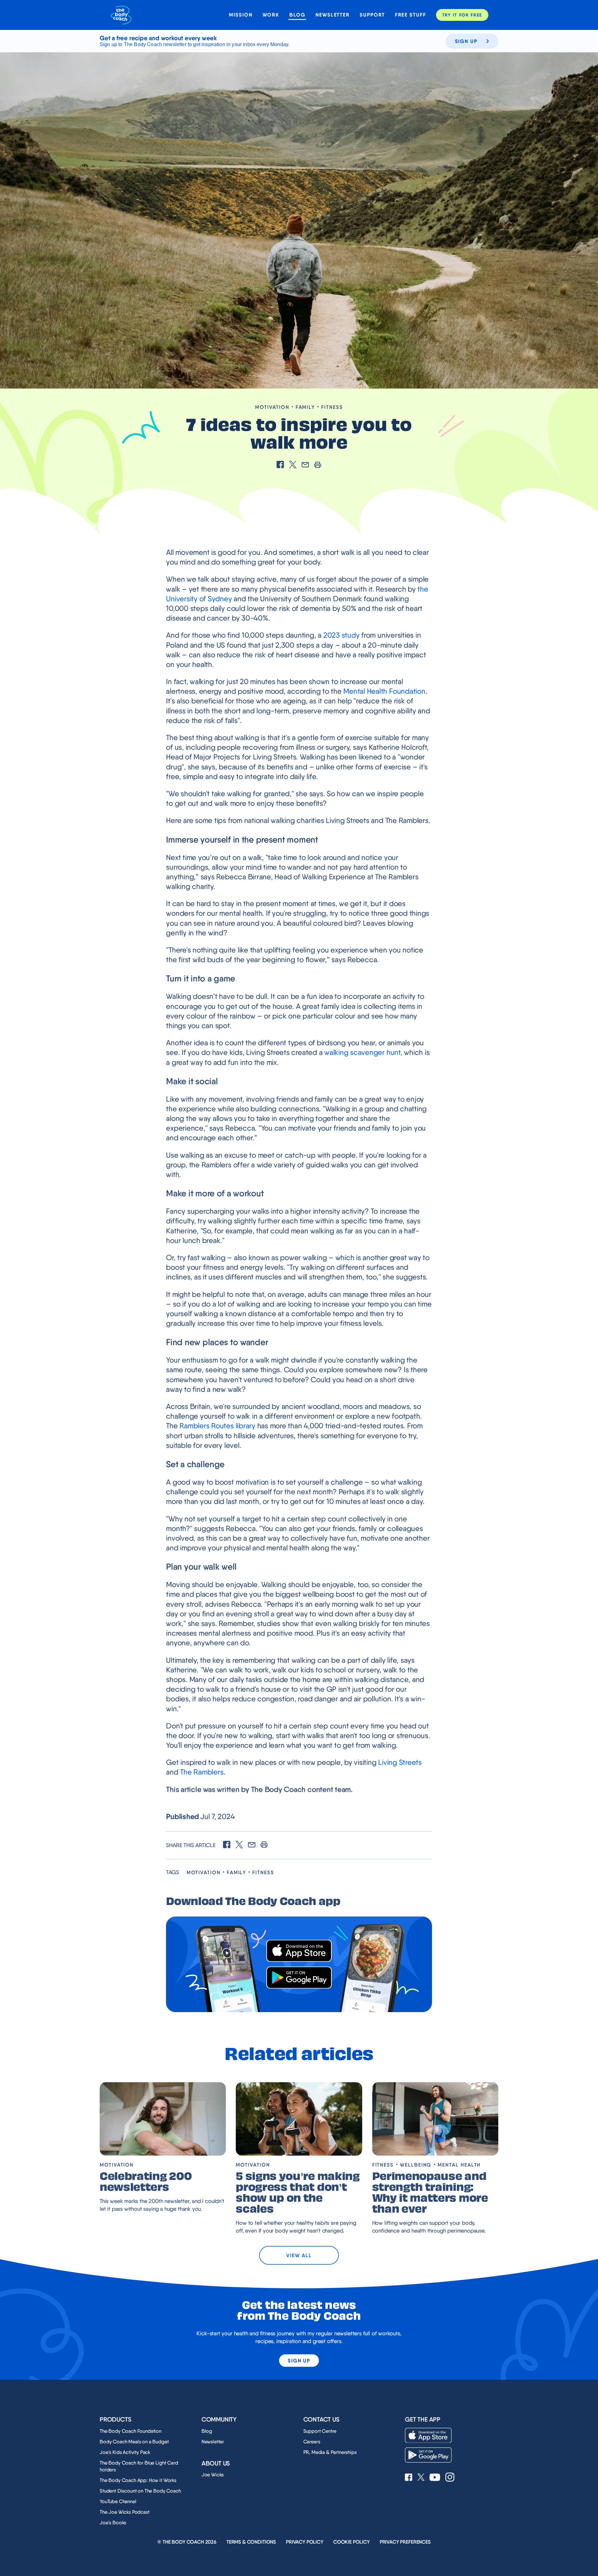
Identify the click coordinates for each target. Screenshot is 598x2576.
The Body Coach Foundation (131, 2431)
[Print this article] (318, 465)
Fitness (332, 407)
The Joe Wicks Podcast (125, 2512)
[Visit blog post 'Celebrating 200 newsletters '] (163, 2119)
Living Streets (400, 1762)
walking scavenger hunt (362, 1052)
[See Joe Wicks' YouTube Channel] (435, 2478)
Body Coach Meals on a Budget (134, 2442)
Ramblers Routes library (217, 1426)
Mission (241, 15)
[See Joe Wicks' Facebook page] (409, 2478)
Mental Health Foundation (384, 691)
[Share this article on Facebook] (280, 465)
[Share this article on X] (293, 465)
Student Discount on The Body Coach (140, 2491)
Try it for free (462, 15)
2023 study (342, 635)
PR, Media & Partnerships (330, 2452)
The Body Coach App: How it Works (138, 2480)
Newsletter (333, 15)
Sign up (466, 41)
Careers (312, 2442)
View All (299, 2255)
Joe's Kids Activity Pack (125, 2452)
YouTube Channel (118, 2501)
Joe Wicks (213, 2475)
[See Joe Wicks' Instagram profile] (450, 2478)
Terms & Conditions (251, 2542)
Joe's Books (113, 2523)
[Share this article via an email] (305, 465)
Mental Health (459, 2165)
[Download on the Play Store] (299, 1978)
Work (271, 15)
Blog (297, 15)
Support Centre (320, 2431)
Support (372, 15)
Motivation (272, 407)
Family (305, 407)
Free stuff (411, 15)
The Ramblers (202, 1772)
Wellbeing (416, 2165)
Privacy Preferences (405, 2542)
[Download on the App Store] (299, 1951)
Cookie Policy (351, 2542)
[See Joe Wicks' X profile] (421, 2478)
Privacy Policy (305, 2542)
